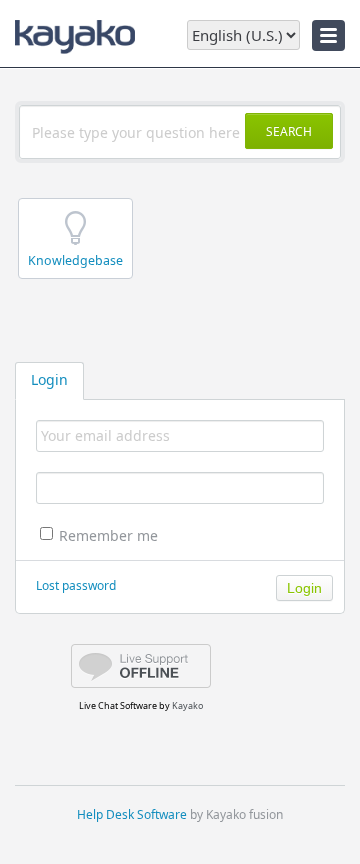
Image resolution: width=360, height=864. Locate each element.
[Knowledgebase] (78, 279)
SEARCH (289, 131)
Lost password (76, 585)
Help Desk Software (132, 814)
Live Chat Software (118, 705)
